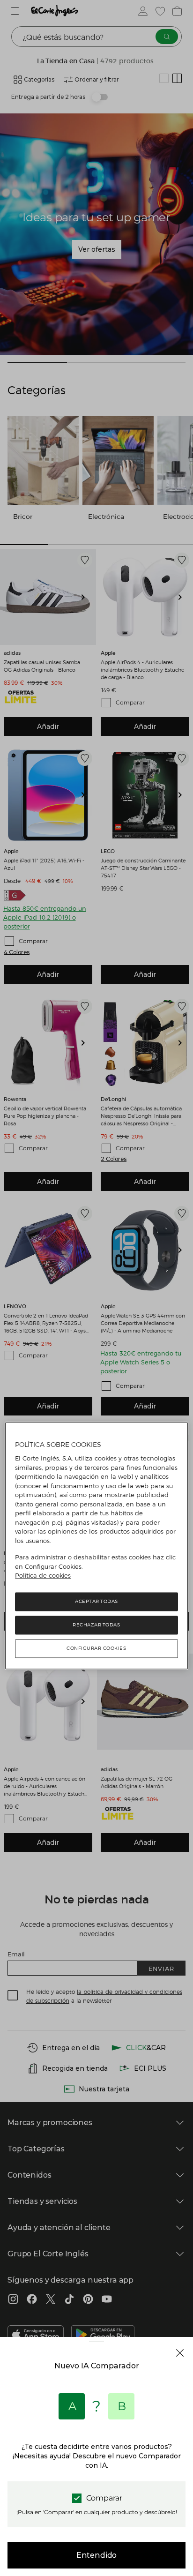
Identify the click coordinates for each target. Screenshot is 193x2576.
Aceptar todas (96, 1601)
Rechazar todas (96, 1625)
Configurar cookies (96, 1648)
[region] (96, 1546)
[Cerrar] (180, 2353)
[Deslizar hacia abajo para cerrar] (96, 2348)
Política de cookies (43, 1576)
